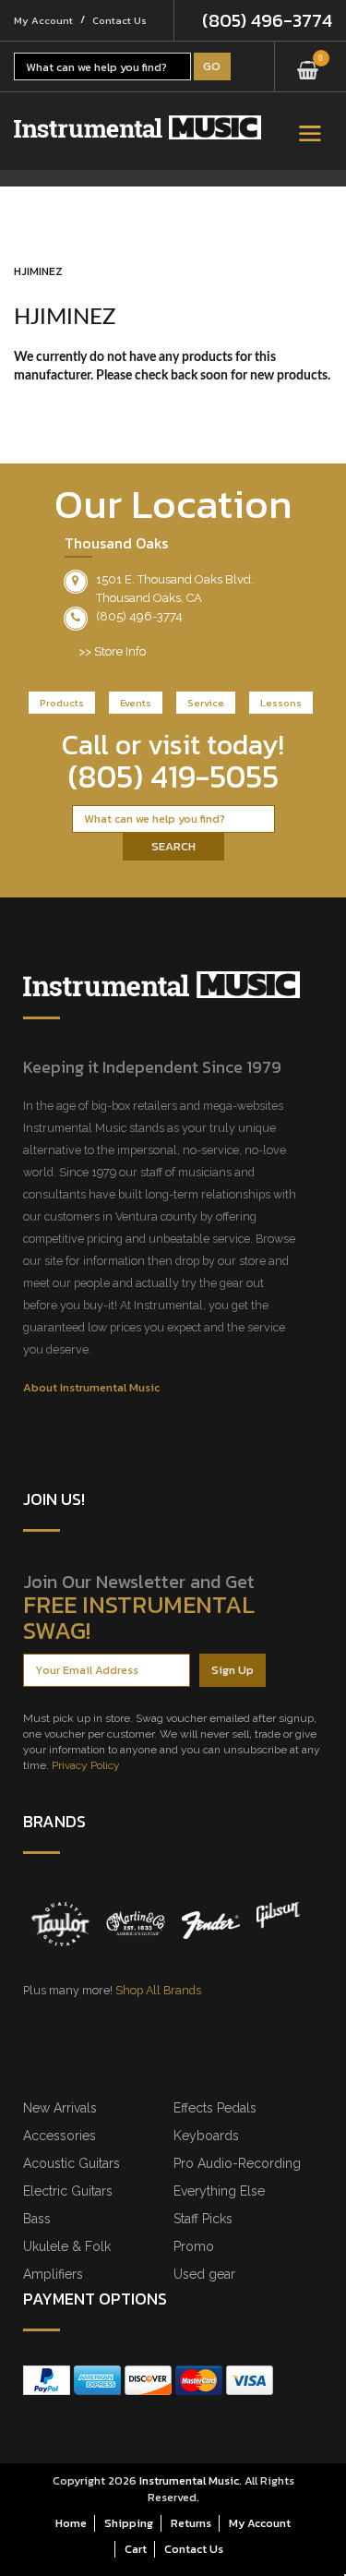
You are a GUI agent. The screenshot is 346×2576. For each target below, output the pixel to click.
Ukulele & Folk (67, 2246)
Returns (191, 2523)
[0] (308, 64)
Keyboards (206, 2136)
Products (62, 703)
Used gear (204, 2274)
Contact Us (119, 20)
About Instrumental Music (91, 1387)
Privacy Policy (86, 1765)
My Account (43, 20)
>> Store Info (112, 651)
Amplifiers (53, 2274)
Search (173, 846)
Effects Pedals (215, 2108)
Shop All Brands (158, 1990)
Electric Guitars (68, 2191)
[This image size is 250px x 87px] (137, 127)
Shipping (129, 2523)
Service (206, 703)
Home (71, 2523)
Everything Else (219, 2191)
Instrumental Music (189, 2480)
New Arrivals (60, 2108)
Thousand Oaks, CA (149, 598)
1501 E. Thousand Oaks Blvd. (175, 579)
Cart (136, 2549)
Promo (194, 2246)
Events (136, 703)
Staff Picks (203, 2219)
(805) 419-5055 (173, 776)
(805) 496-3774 (267, 20)
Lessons (281, 703)
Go (212, 66)
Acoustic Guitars (72, 2163)
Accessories (60, 2136)
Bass (37, 2219)
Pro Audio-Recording (237, 2163)
